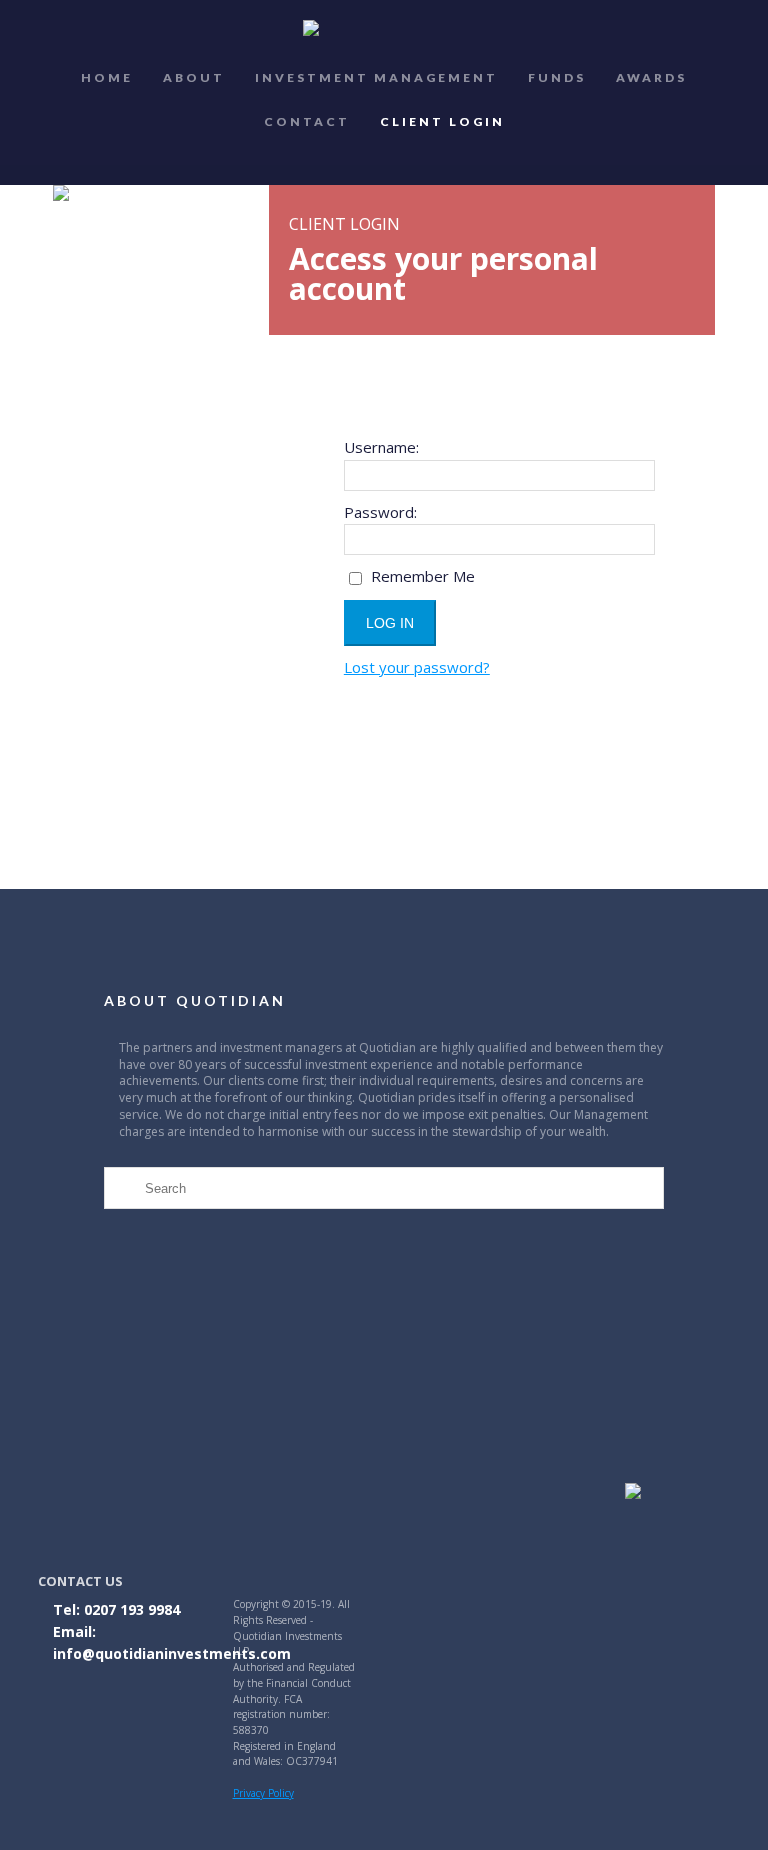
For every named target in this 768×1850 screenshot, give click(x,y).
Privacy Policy (263, 1793)
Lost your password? (417, 667)
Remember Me (421, 576)
